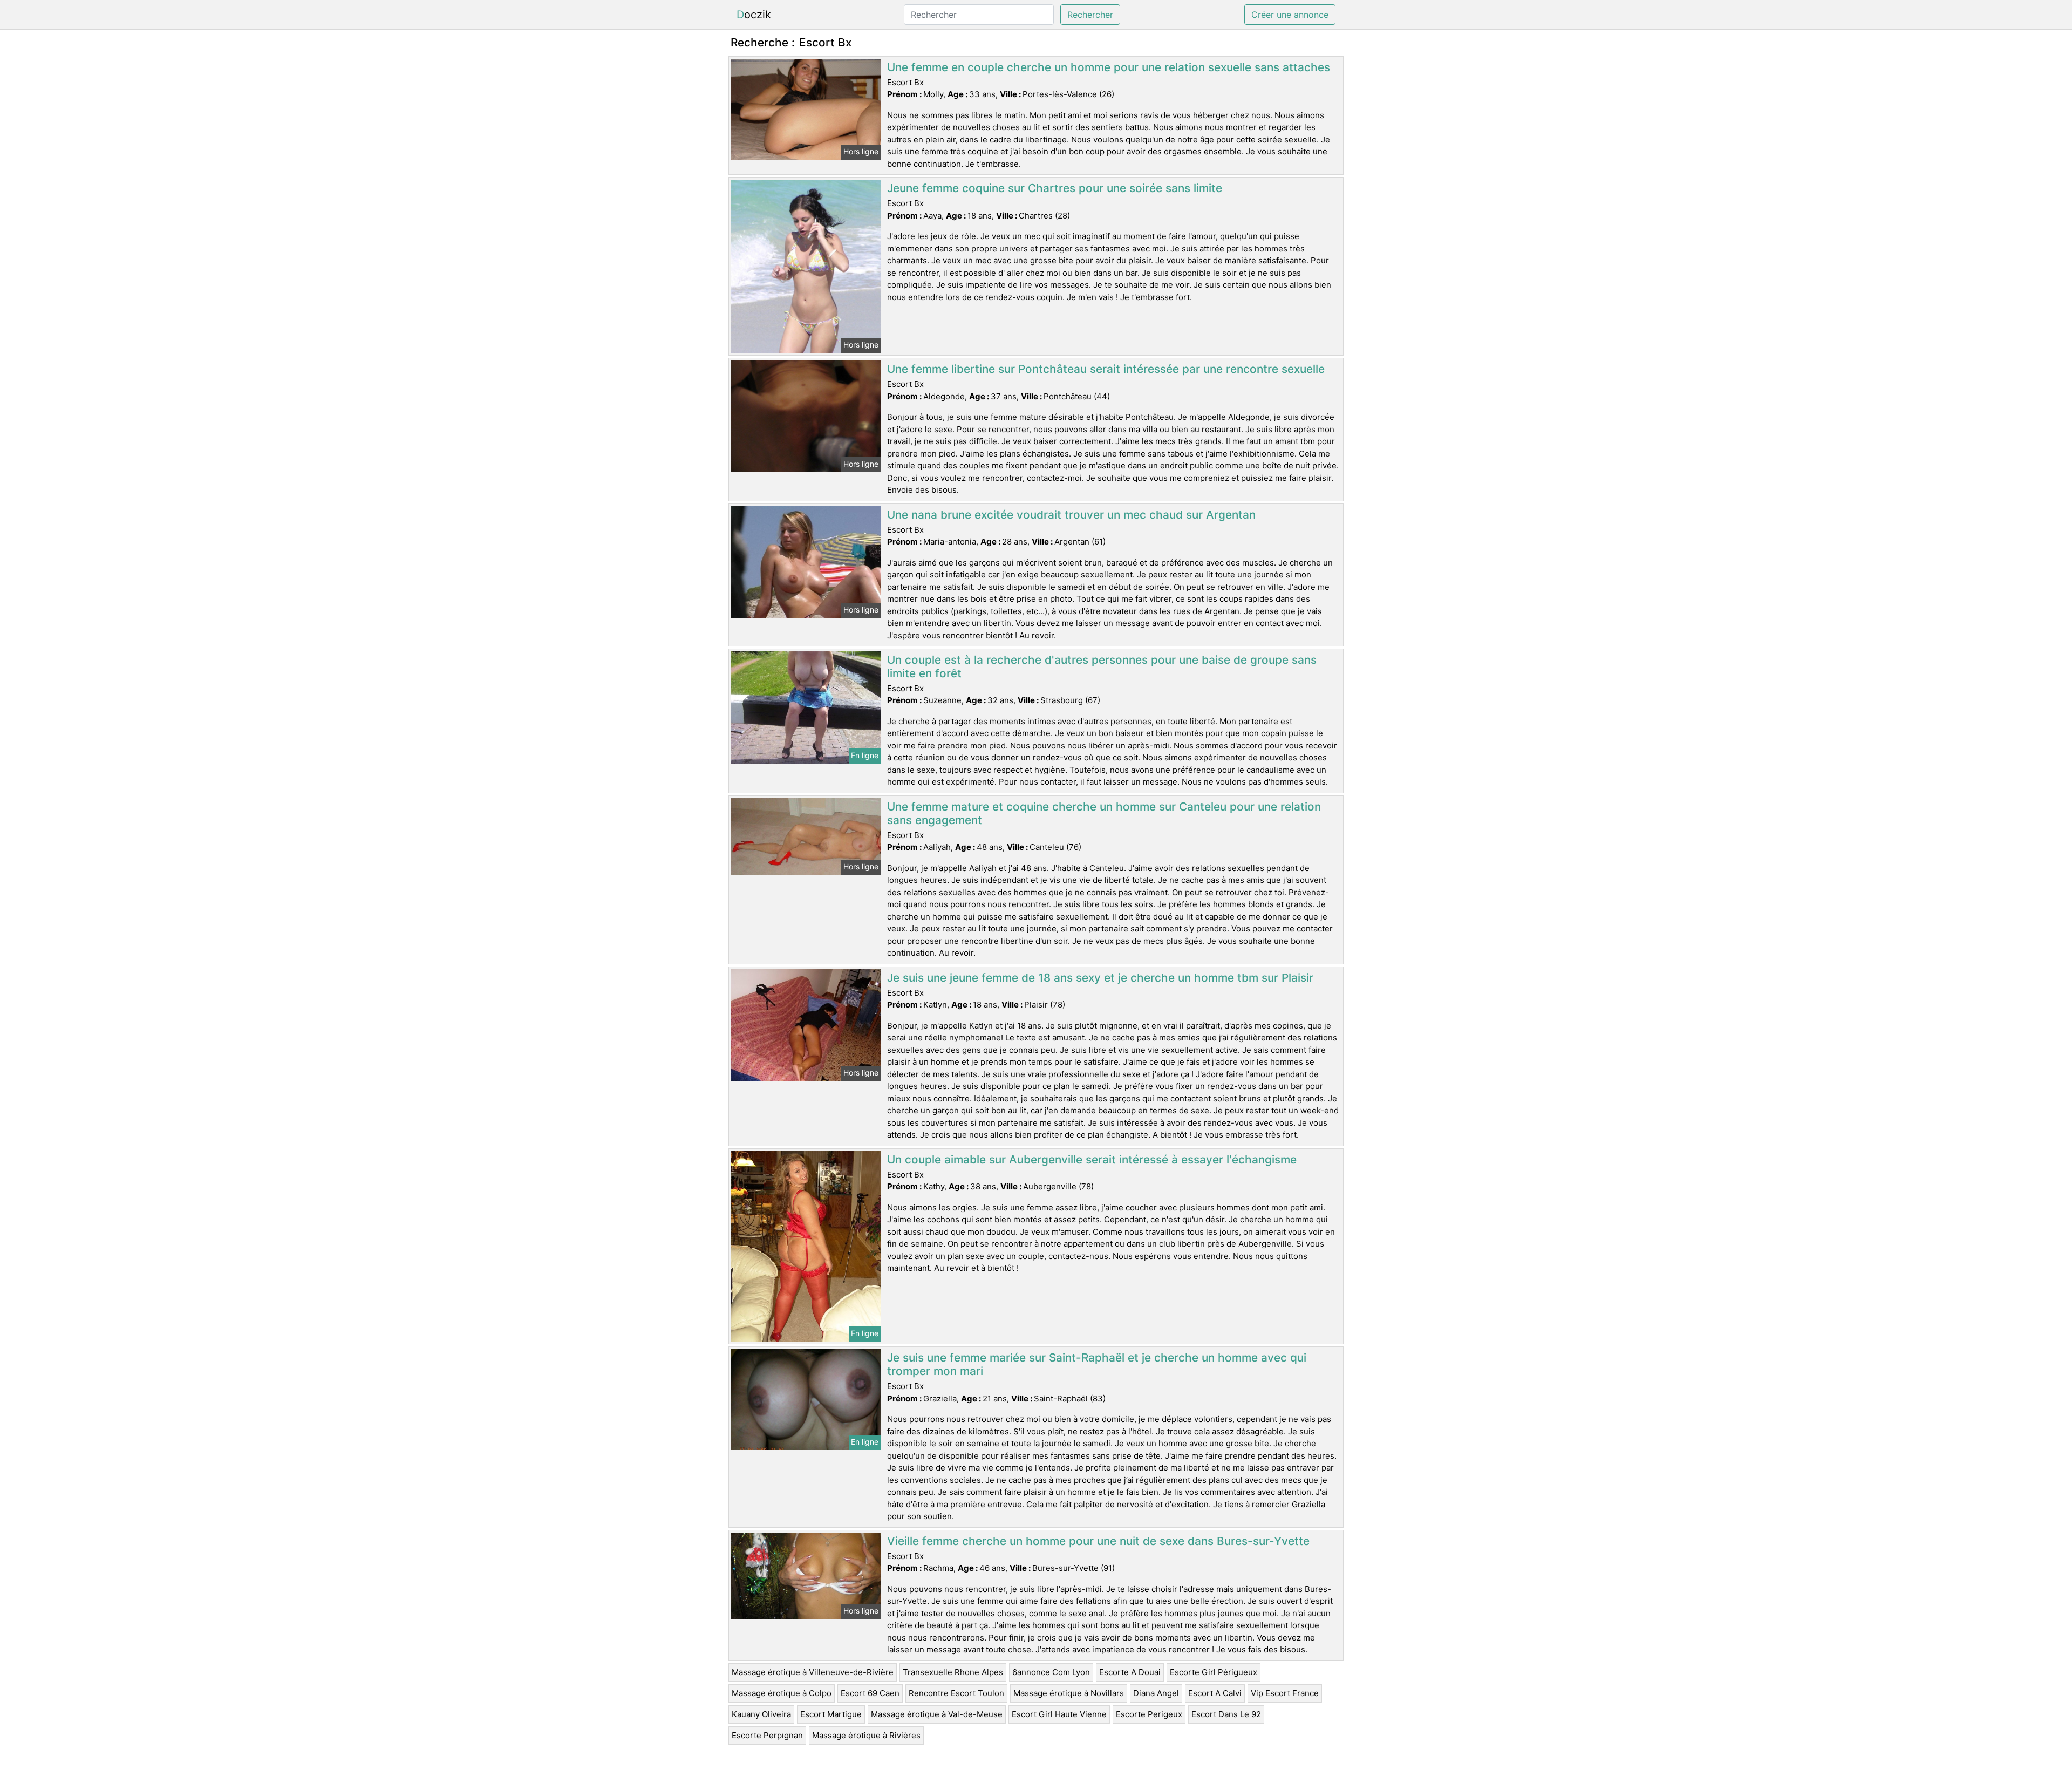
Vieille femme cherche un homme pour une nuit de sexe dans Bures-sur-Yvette (1098, 1541)
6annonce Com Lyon (1051, 1672)
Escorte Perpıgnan (767, 1735)
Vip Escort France (1285, 1693)
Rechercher (1090, 15)
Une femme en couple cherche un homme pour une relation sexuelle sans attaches (1109, 67)
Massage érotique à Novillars (1069, 1693)
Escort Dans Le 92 (1226, 1714)
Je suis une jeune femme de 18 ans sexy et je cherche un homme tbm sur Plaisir (1100, 978)
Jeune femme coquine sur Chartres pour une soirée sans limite (1055, 188)
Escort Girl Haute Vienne (1059, 1714)
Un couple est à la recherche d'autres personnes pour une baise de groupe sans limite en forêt (1102, 666)
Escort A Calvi (1215, 1693)
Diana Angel (1156, 1693)
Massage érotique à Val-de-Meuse (937, 1714)
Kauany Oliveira (761, 1714)
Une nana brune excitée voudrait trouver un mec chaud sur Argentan (1071, 515)
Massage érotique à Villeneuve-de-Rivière (813, 1672)
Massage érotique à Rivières (866, 1735)
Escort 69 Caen (870, 1693)
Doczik (754, 15)
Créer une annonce (1290, 15)
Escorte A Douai (1130, 1672)
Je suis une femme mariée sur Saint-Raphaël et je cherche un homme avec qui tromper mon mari (1097, 1364)
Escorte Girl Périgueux (1214, 1672)
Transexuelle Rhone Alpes (953, 1672)
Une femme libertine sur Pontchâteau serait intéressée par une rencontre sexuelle (1106, 369)
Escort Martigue (831, 1714)
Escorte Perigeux (1149, 1714)
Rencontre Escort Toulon (956, 1693)
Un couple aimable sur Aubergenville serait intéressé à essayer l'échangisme (1092, 1159)
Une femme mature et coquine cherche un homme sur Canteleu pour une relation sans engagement (1104, 813)
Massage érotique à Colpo (782, 1693)
